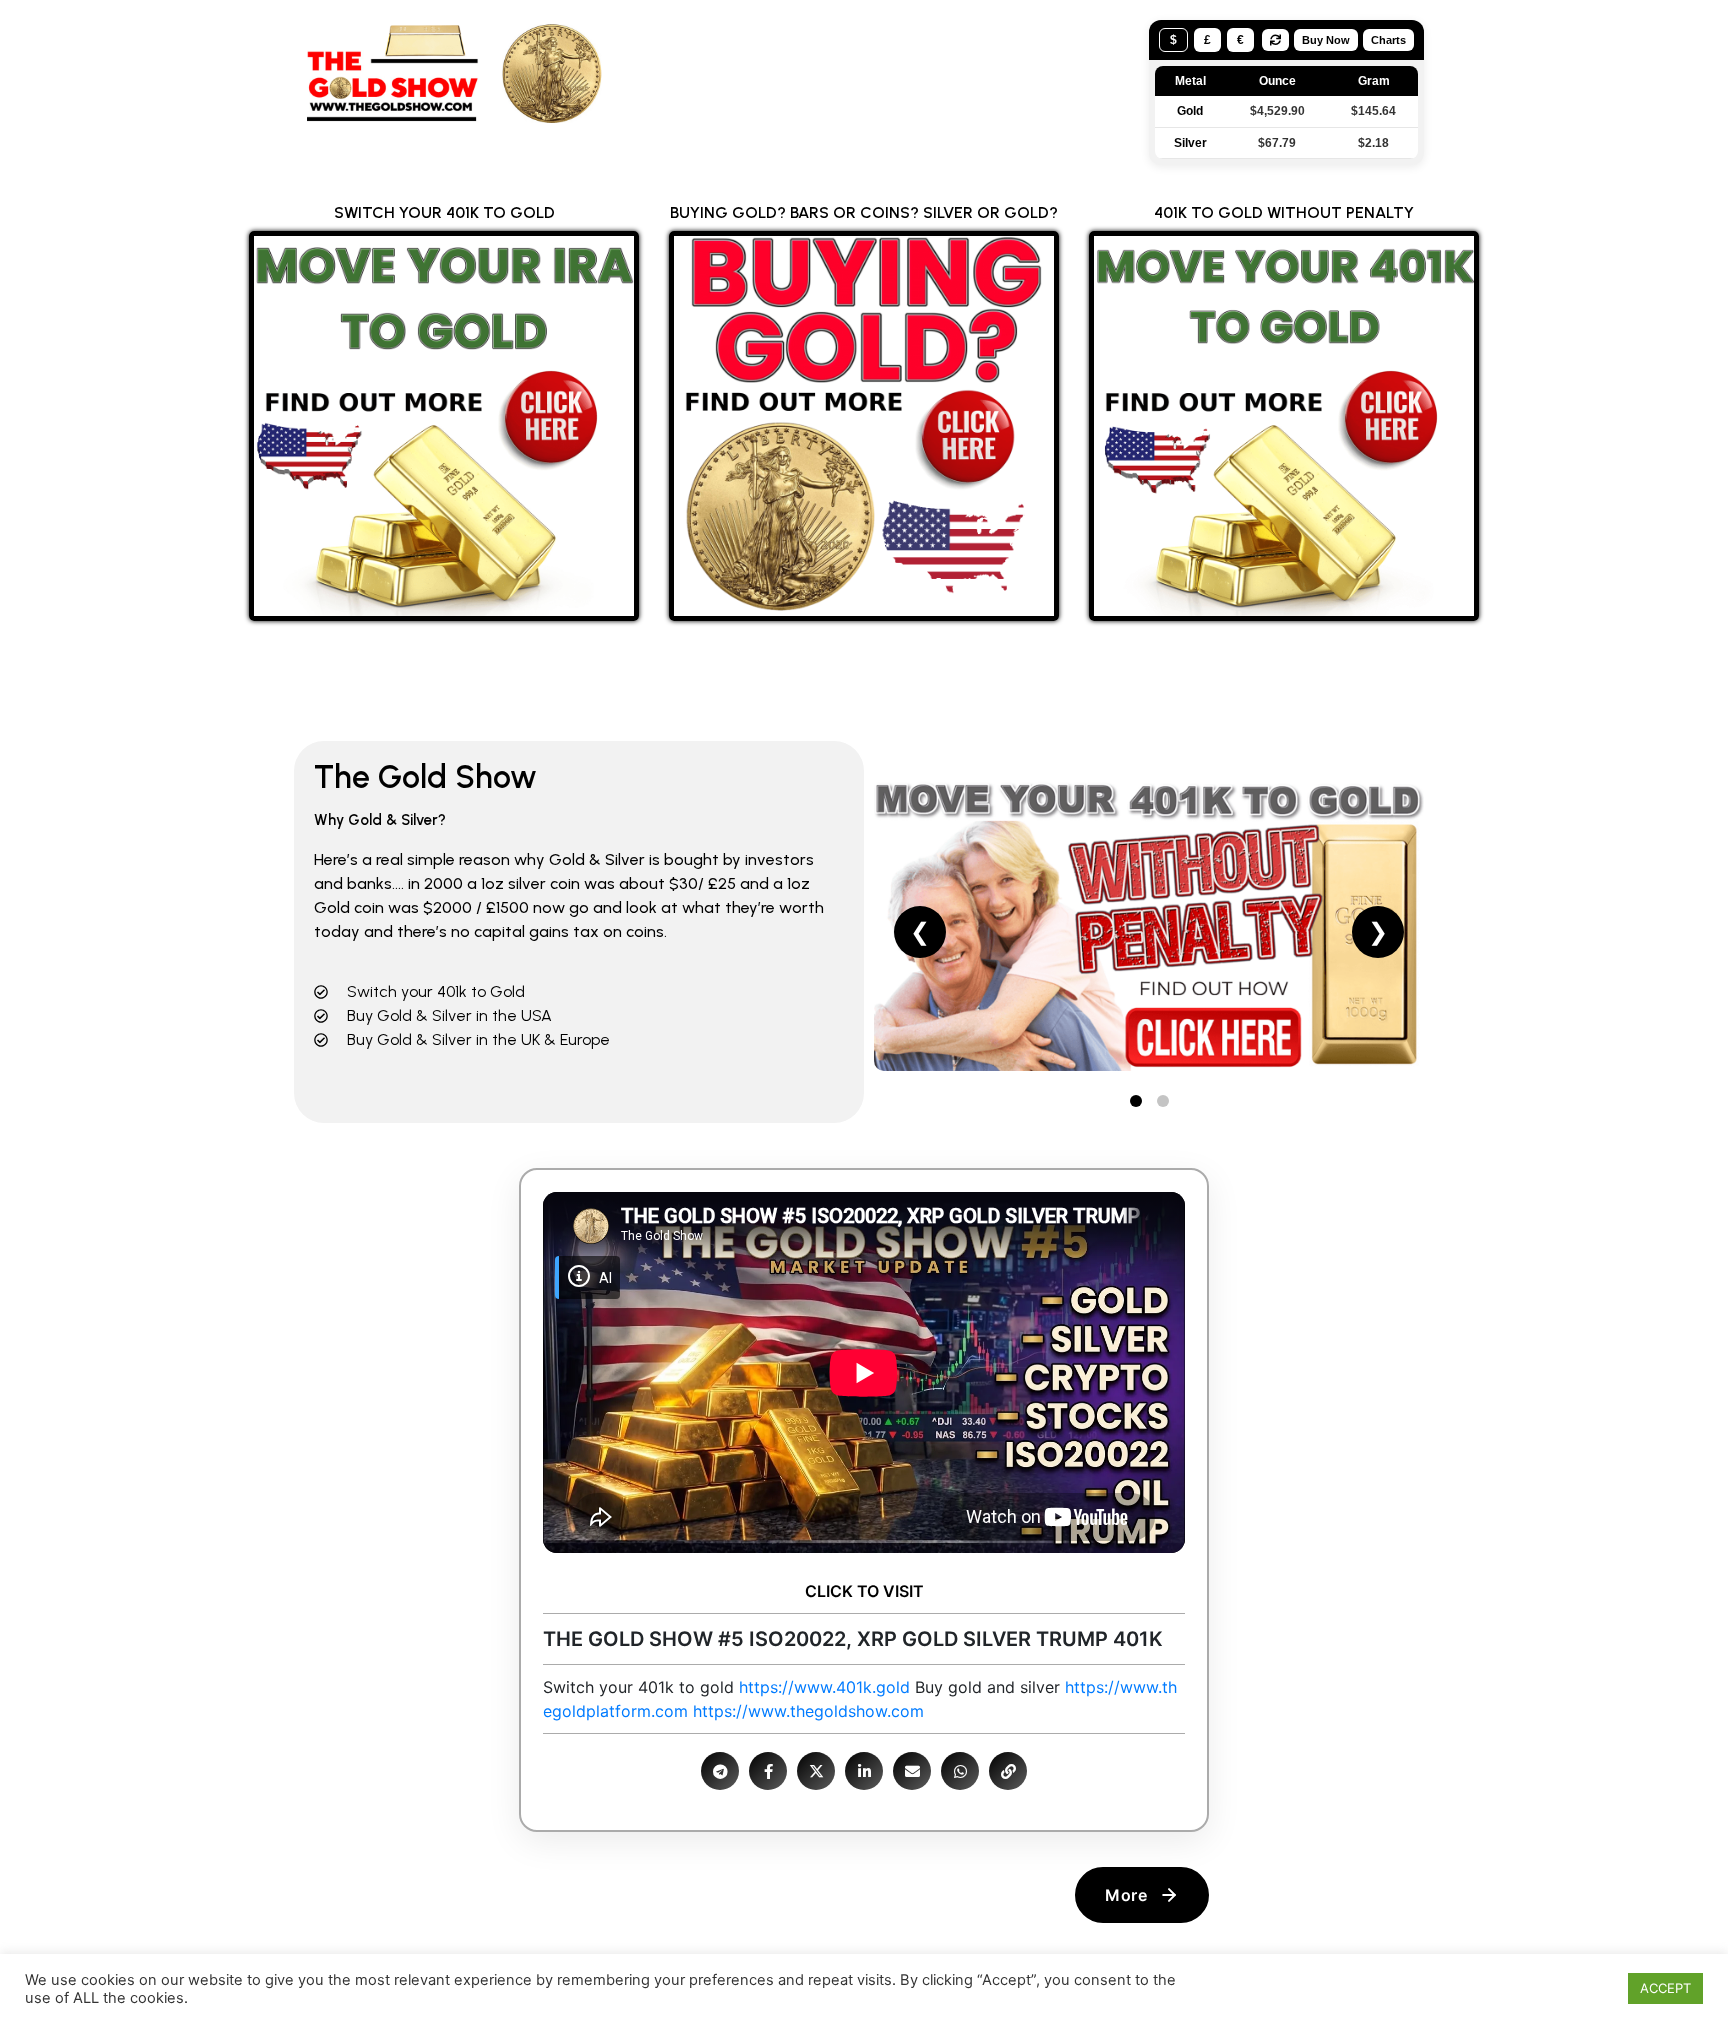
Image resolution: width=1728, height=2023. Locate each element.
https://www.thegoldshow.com (808, 1711)
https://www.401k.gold (824, 1687)
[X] (816, 1771)
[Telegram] (720, 1771)
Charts (1388, 40)
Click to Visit (864, 1591)
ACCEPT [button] (1665, 1988)
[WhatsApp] (960, 1771)
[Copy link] (1008, 1771)
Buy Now (1326, 40)
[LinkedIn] (864, 1771)
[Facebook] (768, 1771)
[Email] (912, 1771)
